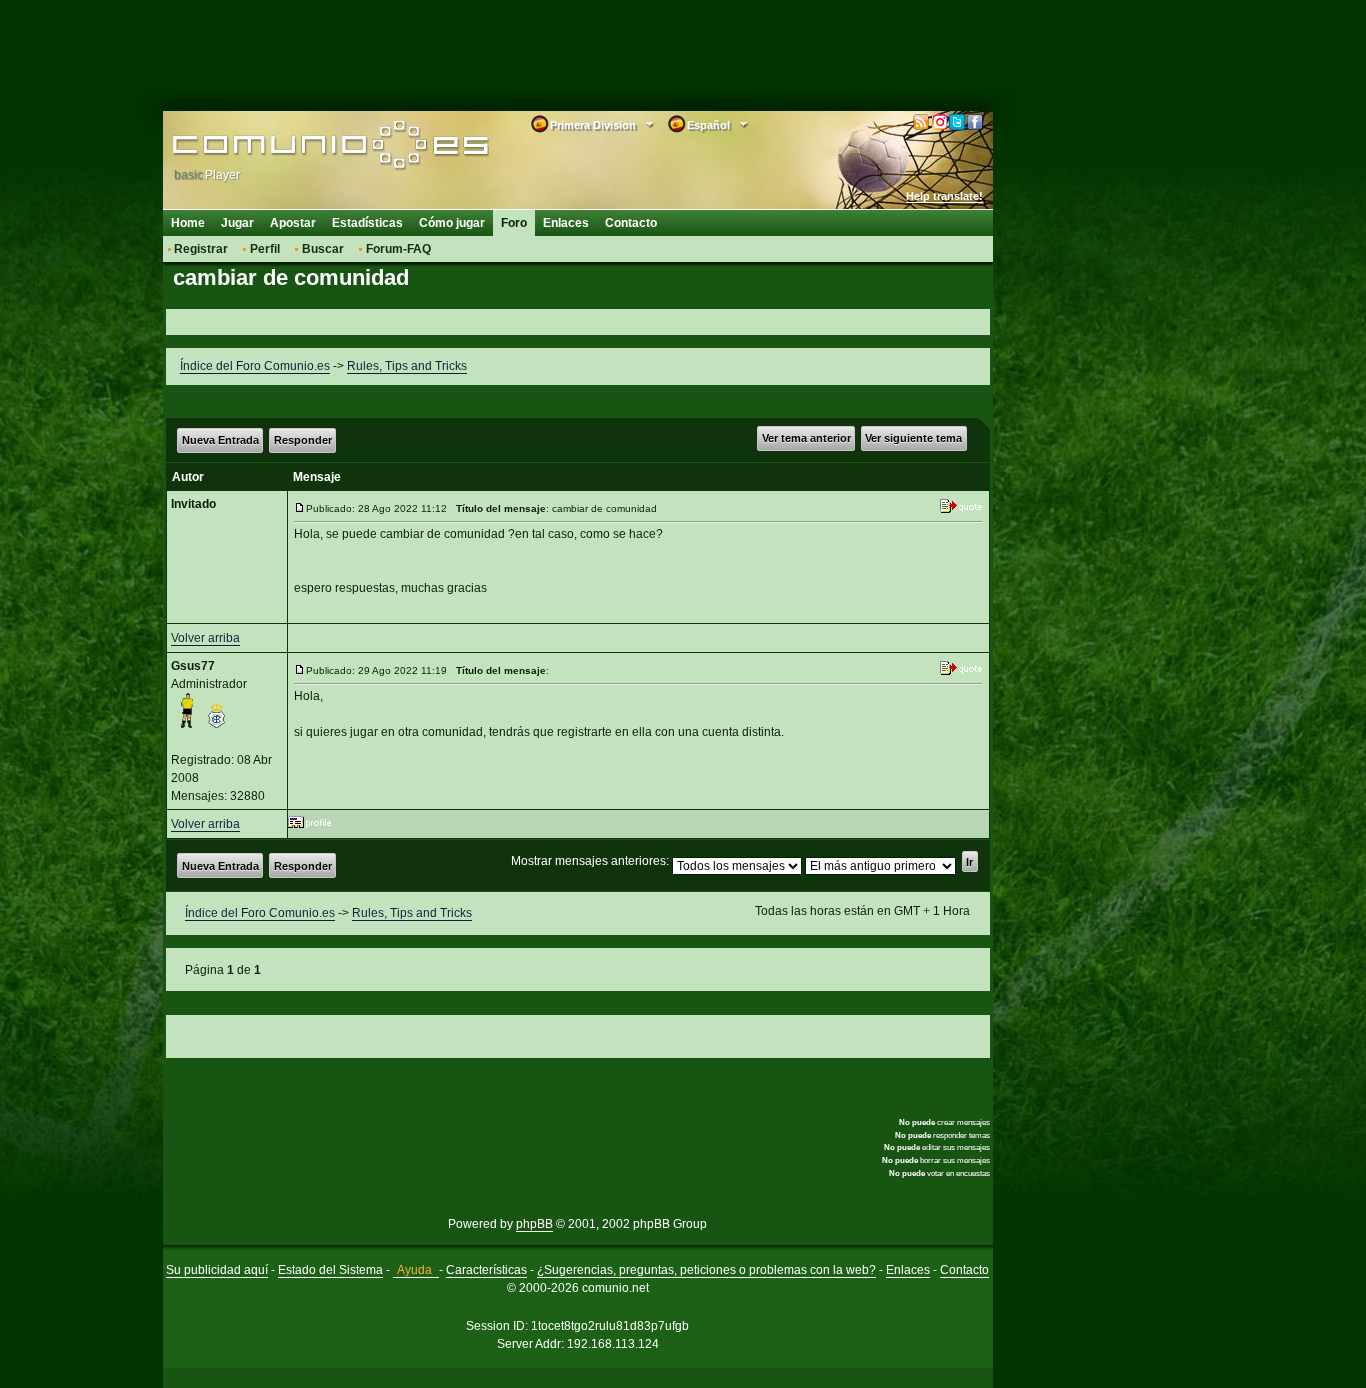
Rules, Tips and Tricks (407, 366)
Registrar (201, 249)
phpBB (534, 1224)
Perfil (265, 249)
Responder (303, 440)
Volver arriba (205, 638)
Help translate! (944, 196)
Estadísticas (367, 223)
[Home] (300, 147)
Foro (514, 223)
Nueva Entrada (220, 440)
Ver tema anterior (806, 438)
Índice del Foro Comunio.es (255, 366)
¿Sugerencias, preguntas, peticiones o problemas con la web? (706, 1270)
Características (486, 1270)
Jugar (237, 223)
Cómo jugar (452, 223)
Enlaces (566, 223)
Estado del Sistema (330, 1270)
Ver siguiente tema (913, 438)
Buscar (323, 249)
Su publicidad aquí (217, 1270)
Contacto (631, 223)
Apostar (293, 223)
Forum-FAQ (398, 249)
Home (188, 223)
